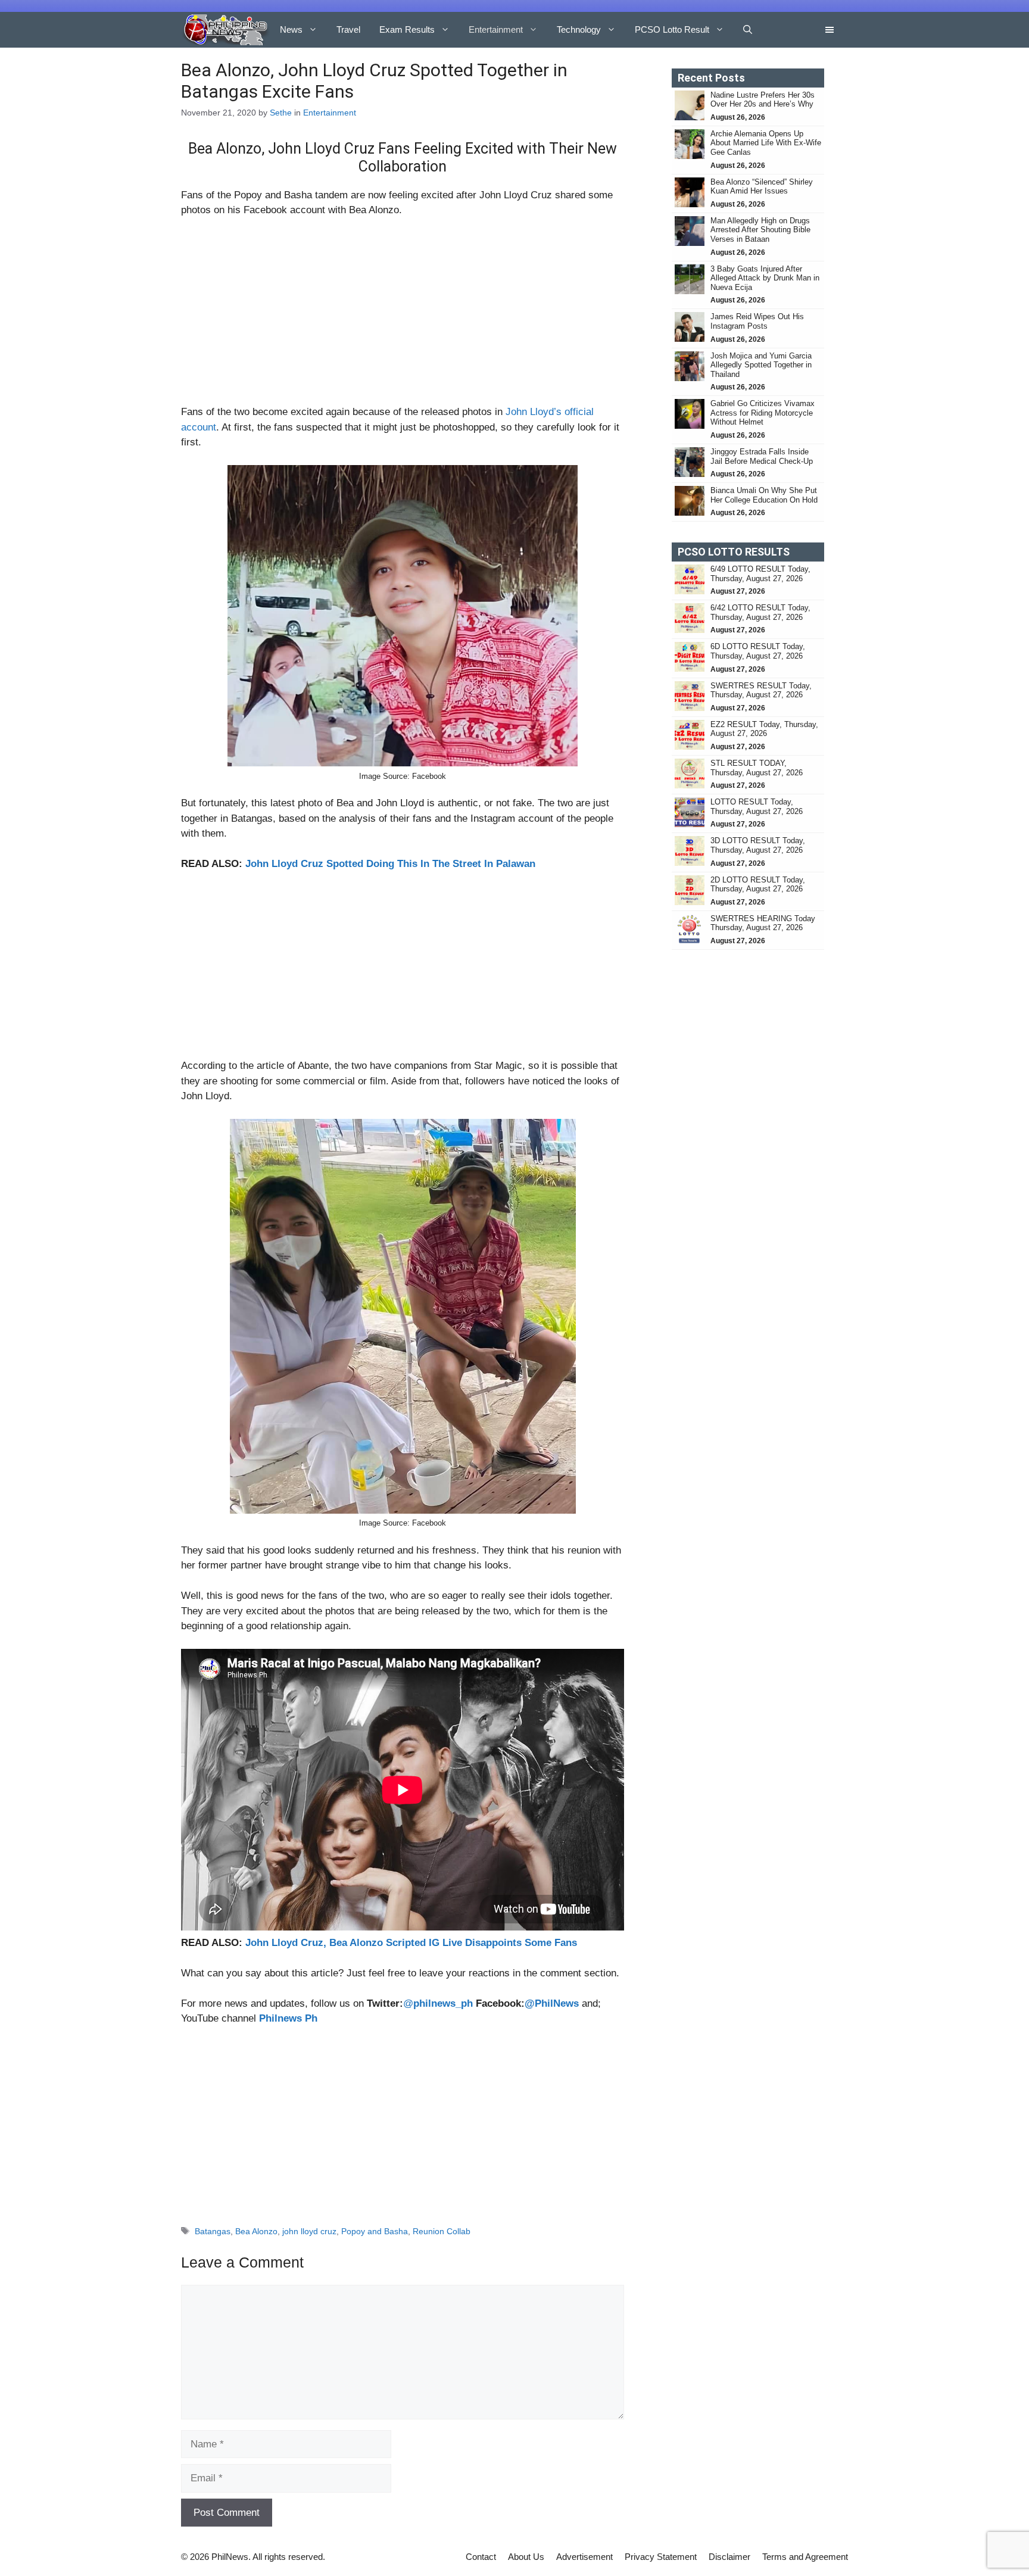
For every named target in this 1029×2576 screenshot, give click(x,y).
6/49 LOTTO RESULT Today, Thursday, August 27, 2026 (760, 574)
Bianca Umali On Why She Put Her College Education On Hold (764, 495)
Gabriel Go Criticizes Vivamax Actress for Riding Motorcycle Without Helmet (763, 413)
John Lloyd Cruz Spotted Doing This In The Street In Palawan (390, 864)
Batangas (213, 2231)
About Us (526, 2557)
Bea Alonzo (256, 2231)
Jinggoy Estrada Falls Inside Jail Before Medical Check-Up (762, 456)
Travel (348, 29)
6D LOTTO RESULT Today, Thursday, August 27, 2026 (758, 651)
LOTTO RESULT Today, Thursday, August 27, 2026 (757, 807)
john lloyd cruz (309, 2231)
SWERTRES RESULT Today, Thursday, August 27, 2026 (761, 690)
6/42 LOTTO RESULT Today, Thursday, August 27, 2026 (760, 612)
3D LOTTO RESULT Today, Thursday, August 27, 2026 (758, 845)
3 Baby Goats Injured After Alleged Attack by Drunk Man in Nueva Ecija (765, 278)
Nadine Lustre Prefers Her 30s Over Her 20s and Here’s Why (763, 100)
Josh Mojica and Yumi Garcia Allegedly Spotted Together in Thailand (761, 365)
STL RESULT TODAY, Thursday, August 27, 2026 (757, 768)
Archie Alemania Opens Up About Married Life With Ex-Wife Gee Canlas (766, 143)
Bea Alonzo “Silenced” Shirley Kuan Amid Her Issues (762, 187)
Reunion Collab (442, 2231)
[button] (748, 30)
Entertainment (496, 29)
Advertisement (584, 2557)
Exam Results (407, 29)
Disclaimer (729, 2557)
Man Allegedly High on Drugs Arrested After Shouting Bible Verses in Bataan (760, 230)
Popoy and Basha (375, 2231)
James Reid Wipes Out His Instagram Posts (757, 321)
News (291, 29)
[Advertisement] (403, 316)
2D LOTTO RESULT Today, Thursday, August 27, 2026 (758, 885)
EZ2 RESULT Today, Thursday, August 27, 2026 (764, 729)
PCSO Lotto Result (672, 29)
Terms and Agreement (805, 2557)
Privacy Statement (661, 2557)
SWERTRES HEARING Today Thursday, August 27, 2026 (763, 923)
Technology (579, 29)
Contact (481, 2557)
